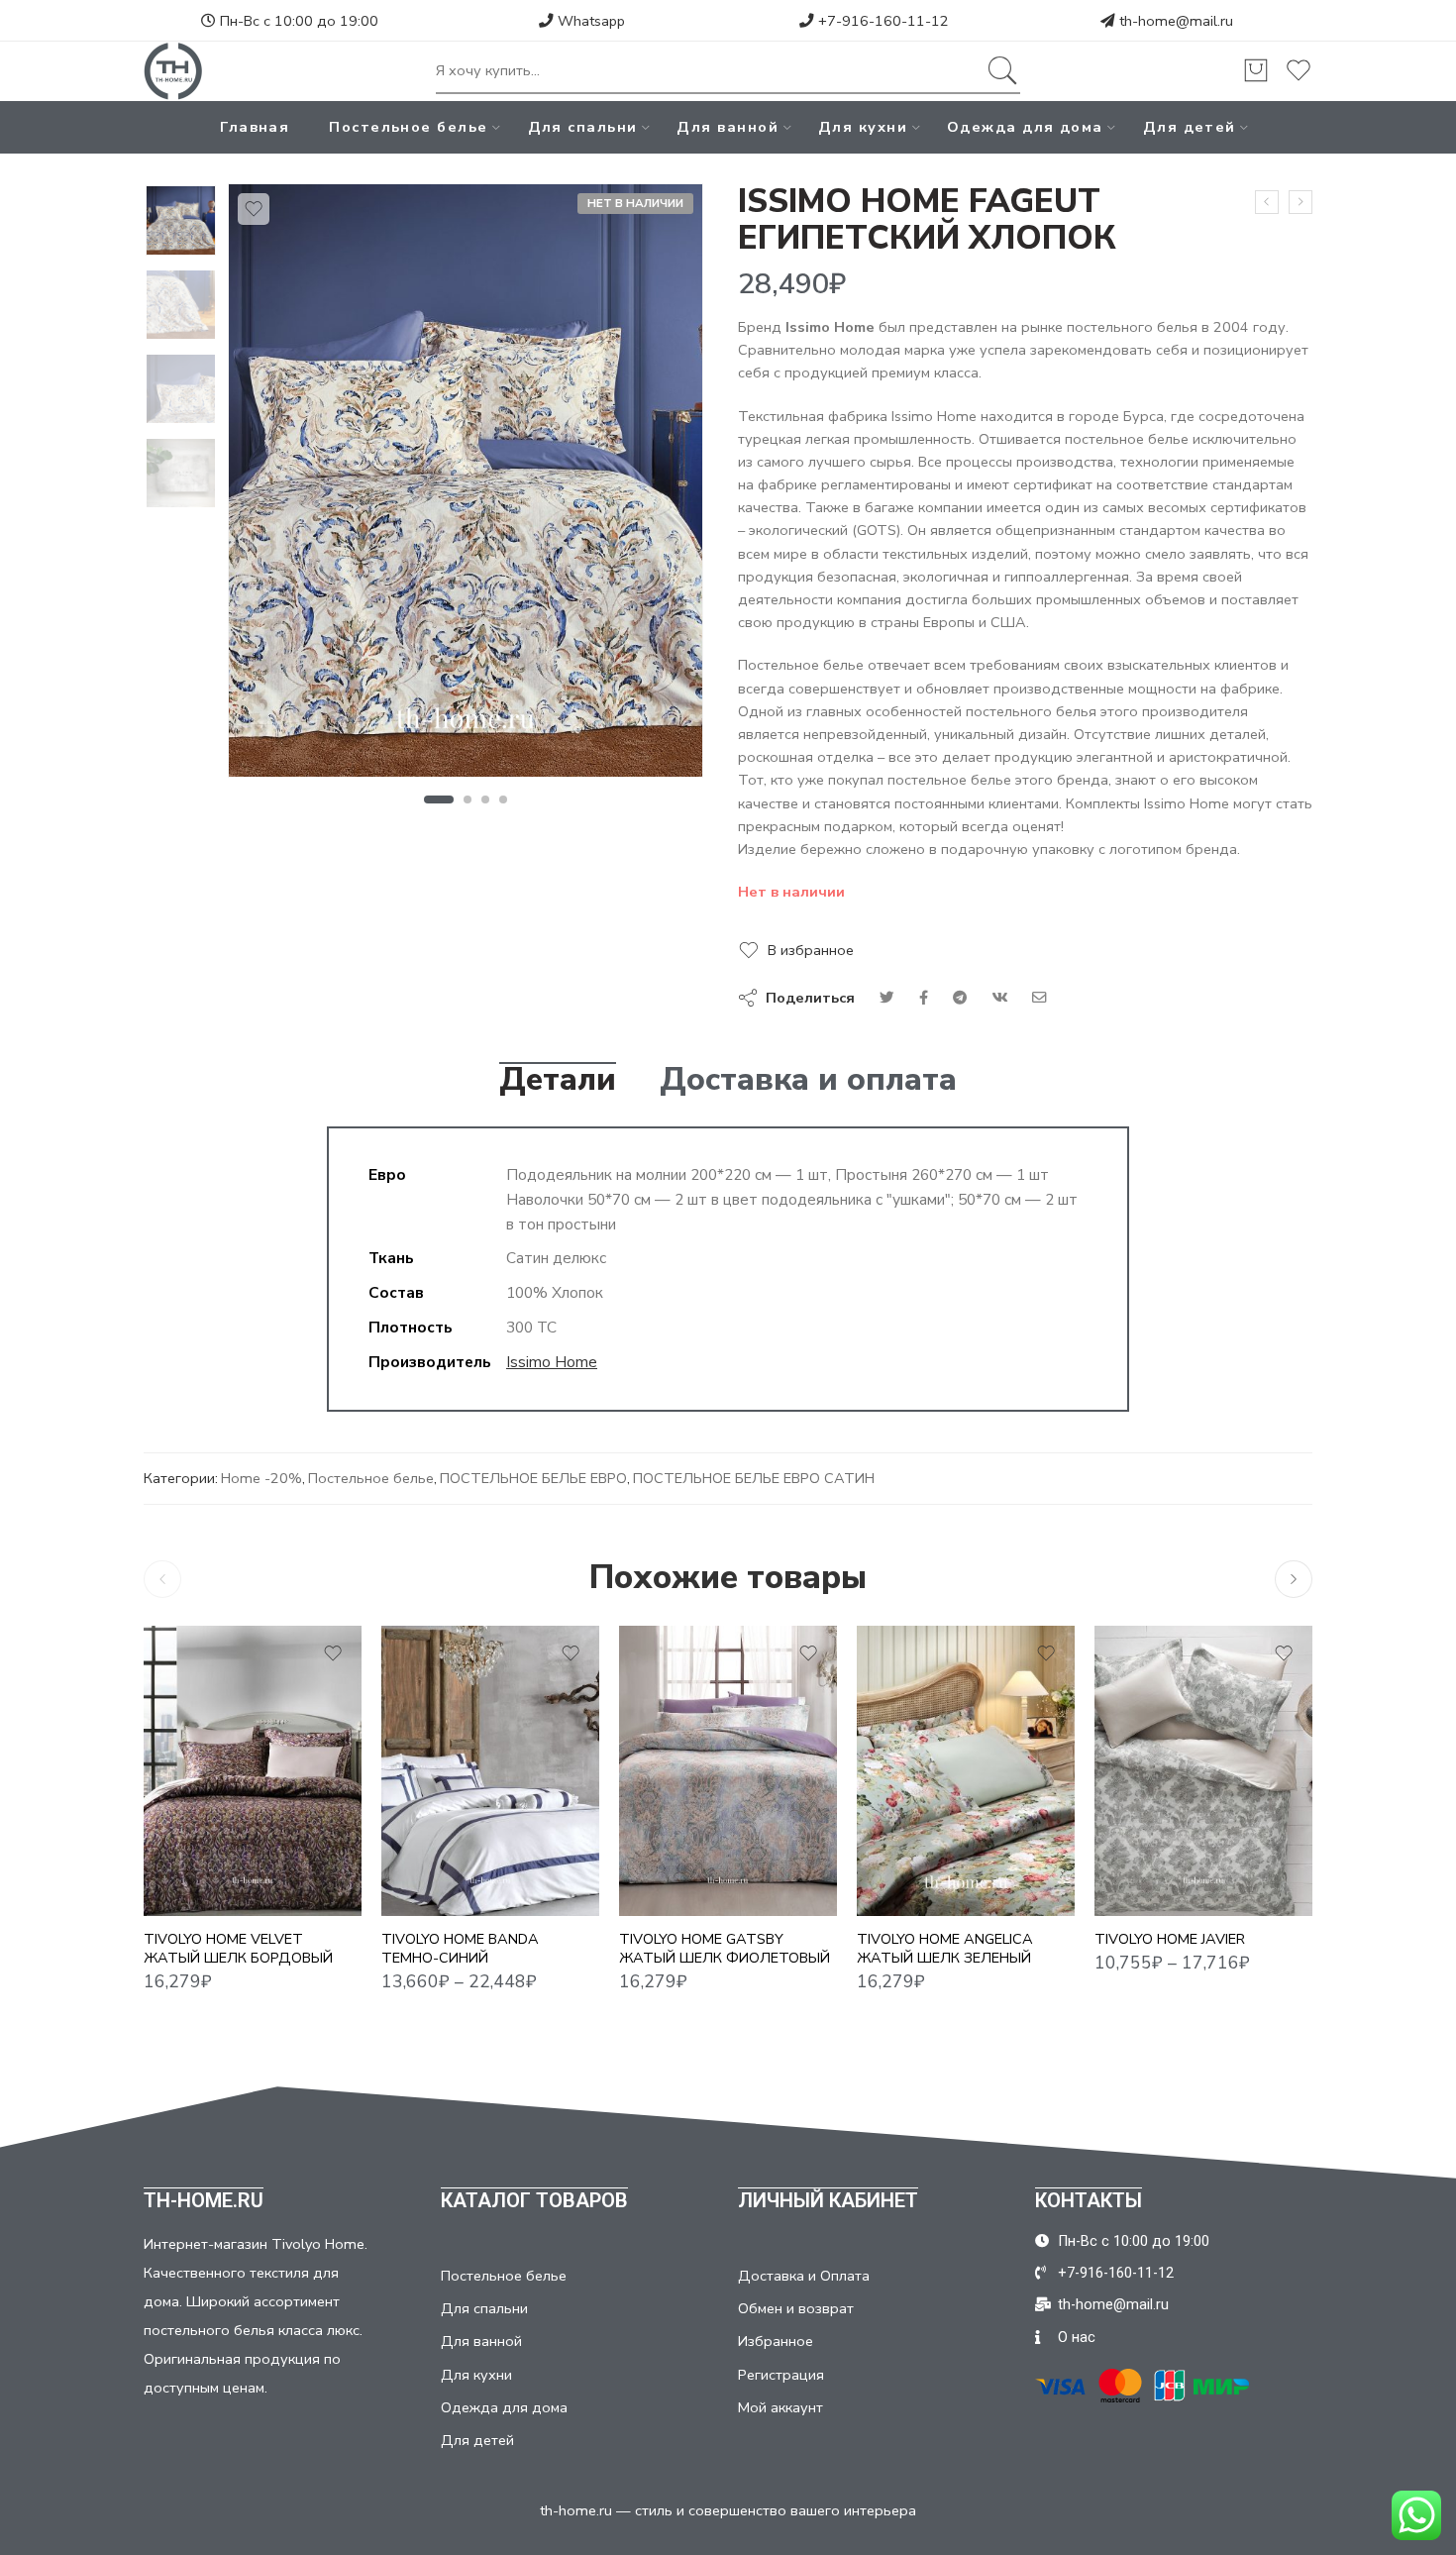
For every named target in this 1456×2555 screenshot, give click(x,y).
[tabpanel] (466, 485)
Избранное (776, 2341)
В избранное (811, 950)
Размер (408, 1771)
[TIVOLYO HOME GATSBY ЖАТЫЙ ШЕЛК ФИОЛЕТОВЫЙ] (728, 1771)
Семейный (435, 1887)
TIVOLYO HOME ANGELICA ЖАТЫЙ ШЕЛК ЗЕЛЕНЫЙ (945, 1948)
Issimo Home (552, 1362)
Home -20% (261, 1478)
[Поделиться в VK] (924, 998)
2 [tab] (468, 799)
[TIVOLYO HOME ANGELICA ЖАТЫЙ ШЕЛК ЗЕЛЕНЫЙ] (966, 1771)
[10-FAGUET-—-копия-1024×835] (181, 220)
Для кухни (863, 127)
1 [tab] (438, 799)
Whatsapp (589, 21)
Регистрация (781, 2375)
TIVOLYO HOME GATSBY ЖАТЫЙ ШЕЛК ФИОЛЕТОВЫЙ (725, 1948)
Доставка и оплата (808, 1080)
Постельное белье (408, 127)
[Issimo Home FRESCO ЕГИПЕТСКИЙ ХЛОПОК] (1267, 202)
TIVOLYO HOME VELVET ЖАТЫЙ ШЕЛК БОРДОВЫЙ (238, 1948)
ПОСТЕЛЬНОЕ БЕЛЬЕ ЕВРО (533, 1478)
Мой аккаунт (780, 2407)
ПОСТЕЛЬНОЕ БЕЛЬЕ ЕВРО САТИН (754, 1478)
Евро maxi (435, 1858)
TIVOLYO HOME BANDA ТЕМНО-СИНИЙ (460, 1948)
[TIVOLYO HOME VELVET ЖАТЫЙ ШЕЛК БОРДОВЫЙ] (253, 1771)
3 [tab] (486, 799)
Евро (436, 1828)
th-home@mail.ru (1176, 21)
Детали (558, 1080)
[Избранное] (254, 209)
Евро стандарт (1148, 1828)
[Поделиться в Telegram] (960, 998)
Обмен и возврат (796, 2308)
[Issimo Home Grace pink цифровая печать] (1300, 202)
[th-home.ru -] (173, 71)
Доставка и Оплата (804, 2276)
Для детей (1190, 127)
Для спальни (583, 127)
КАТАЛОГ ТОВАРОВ (534, 2200)
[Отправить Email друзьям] (1040, 998)
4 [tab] (504, 799)
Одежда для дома (1025, 127)
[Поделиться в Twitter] (887, 998)
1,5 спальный (435, 1798)
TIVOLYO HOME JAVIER (1170, 1939)
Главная (255, 127)
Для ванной (728, 127)
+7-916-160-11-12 (882, 21)
